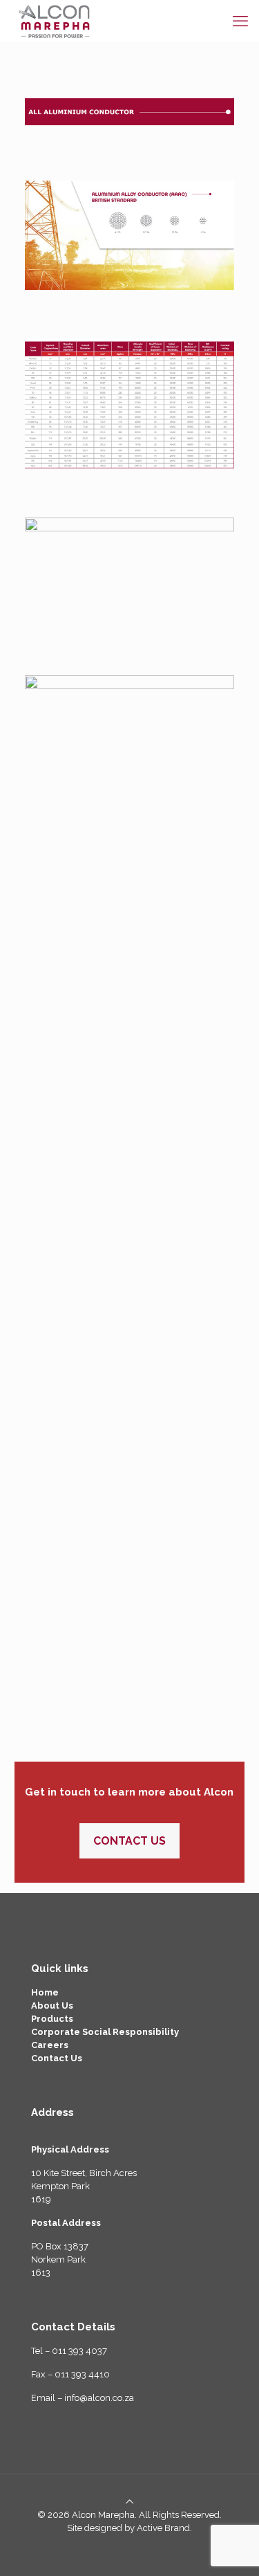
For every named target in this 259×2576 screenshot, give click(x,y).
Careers (50, 2045)
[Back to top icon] (129, 2502)
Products (52, 2019)
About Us (52, 2006)
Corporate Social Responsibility (105, 2032)
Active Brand (163, 2528)
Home (45, 1992)
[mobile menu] (240, 21)
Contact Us (57, 2058)
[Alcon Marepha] (55, 21)
